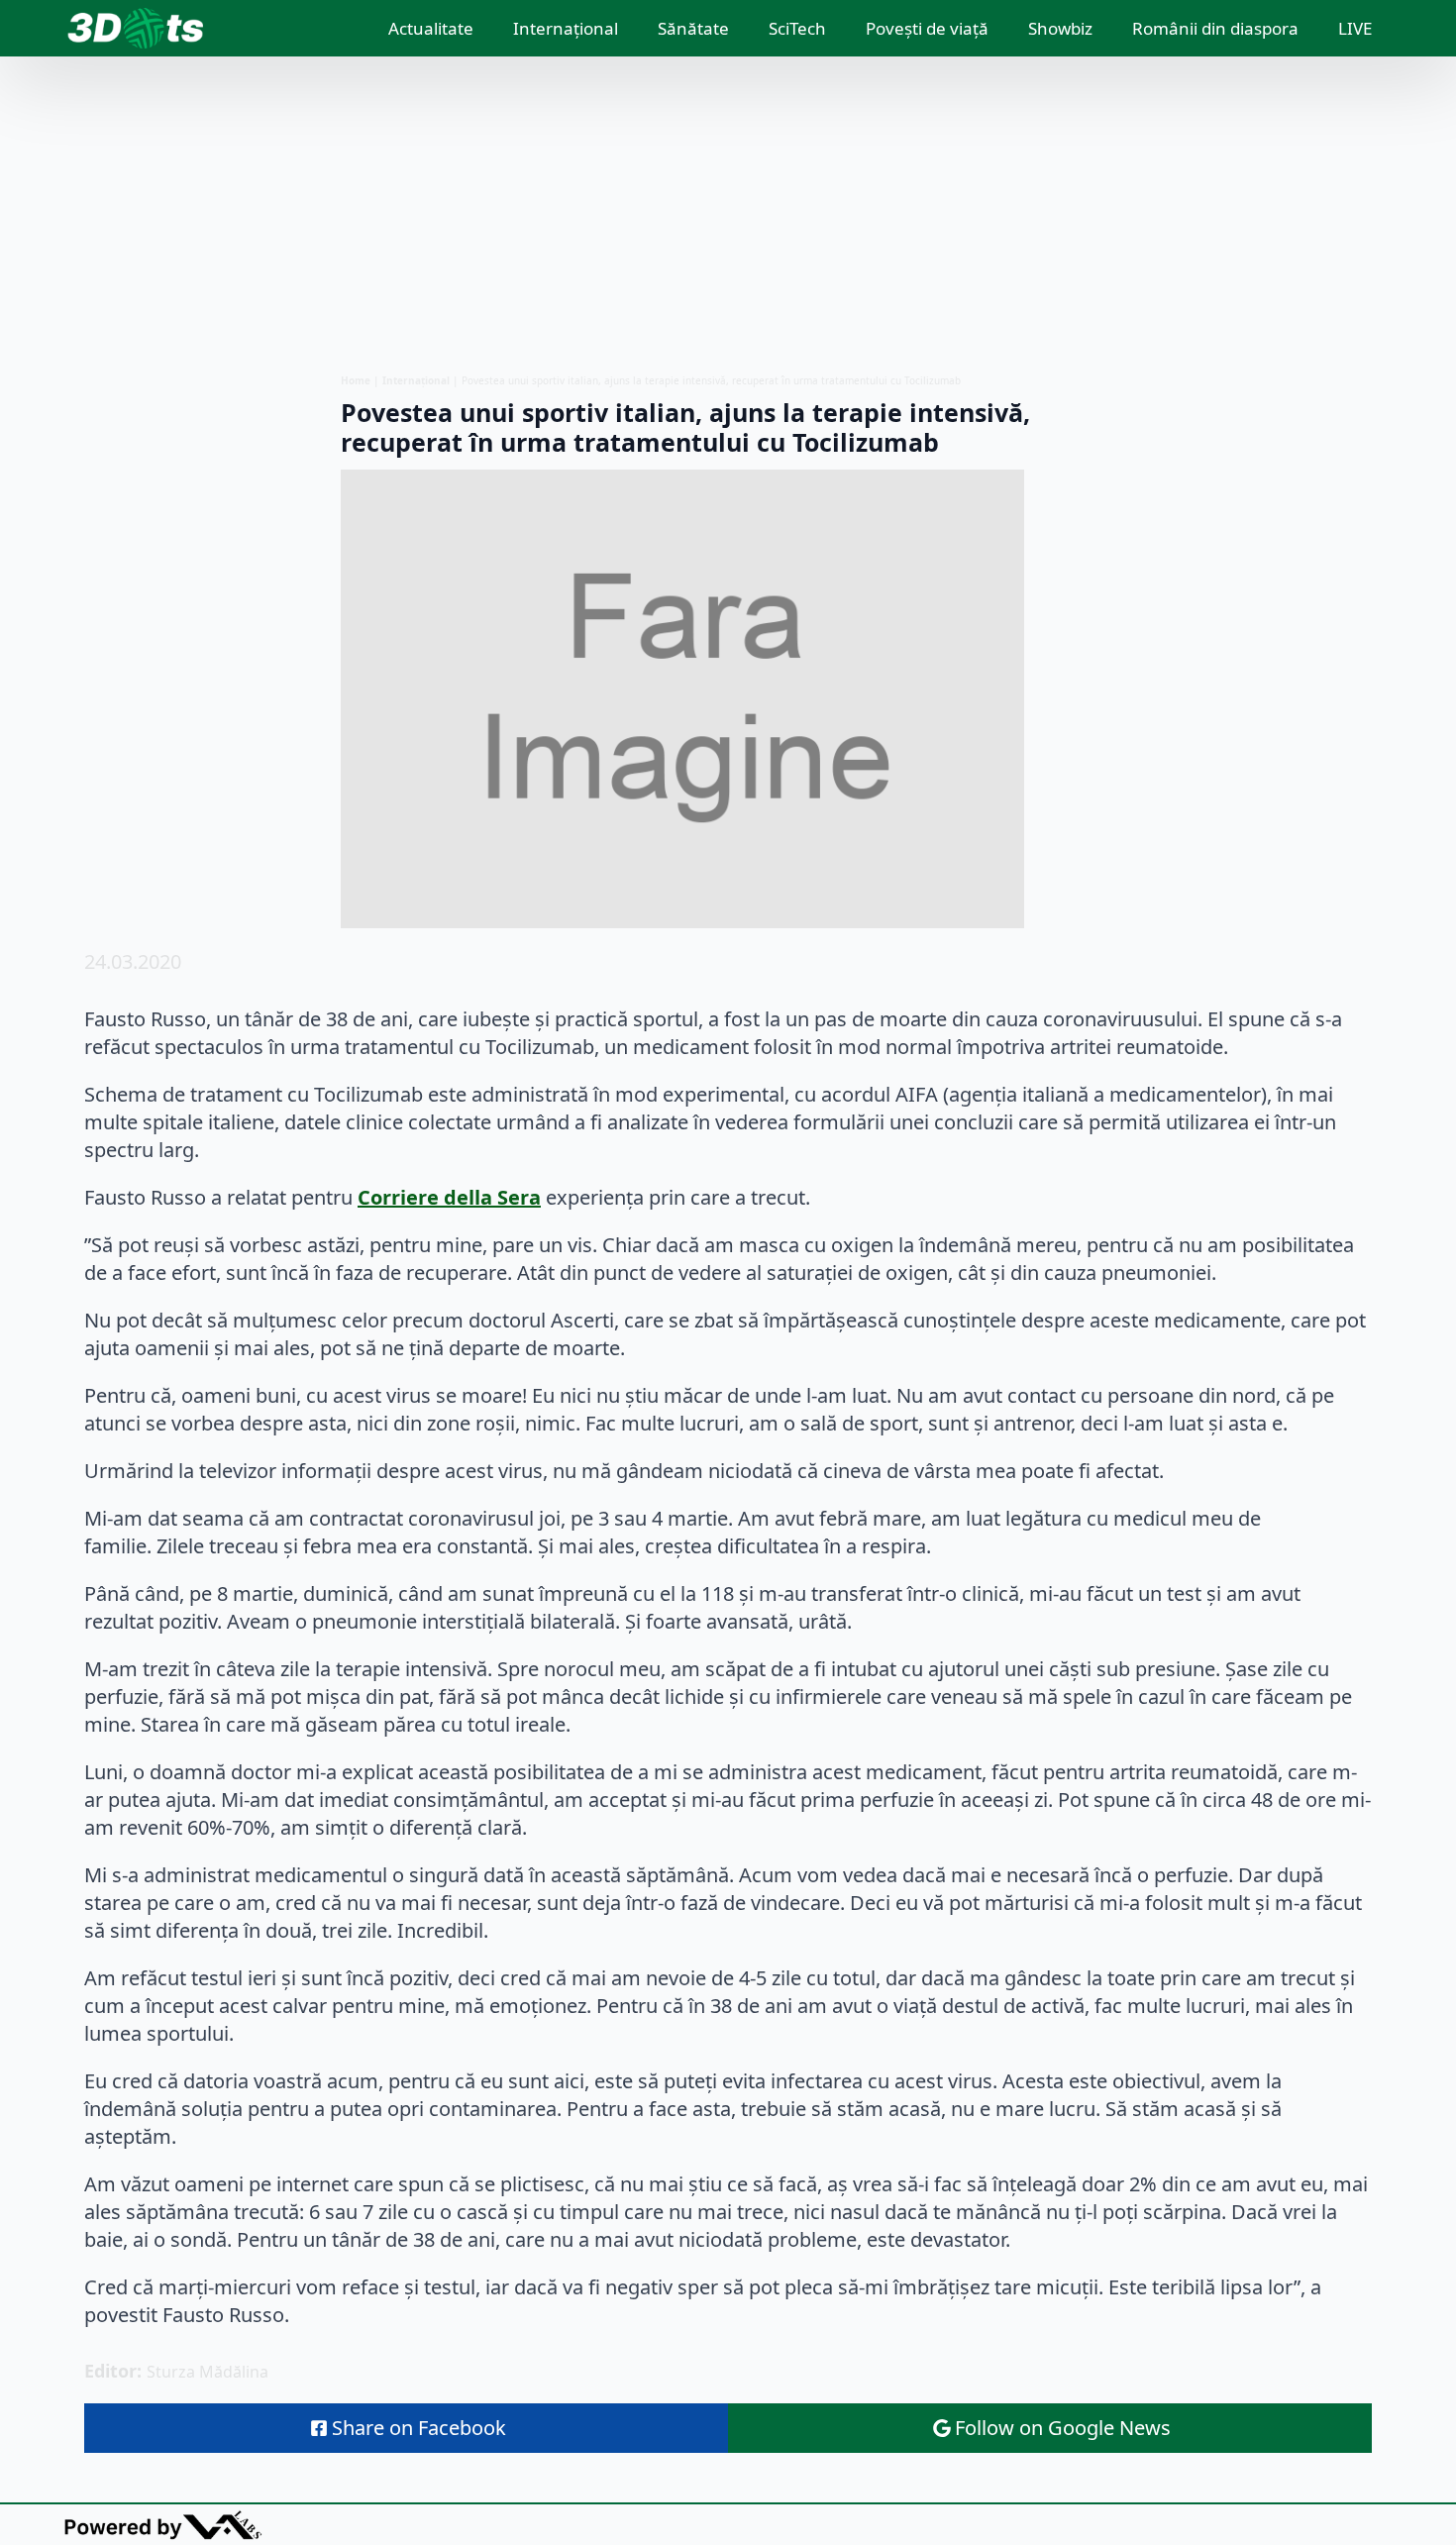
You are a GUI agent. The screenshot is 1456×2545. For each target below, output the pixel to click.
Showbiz (1060, 28)
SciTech (797, 28)
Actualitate (431, 28)
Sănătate (693, 28)
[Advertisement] (728, 215)
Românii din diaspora (1215, 28)
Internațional (566, 28)
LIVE (1355, 28)
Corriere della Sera (449, 1197)
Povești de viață (927, 28)
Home (356, 380)
